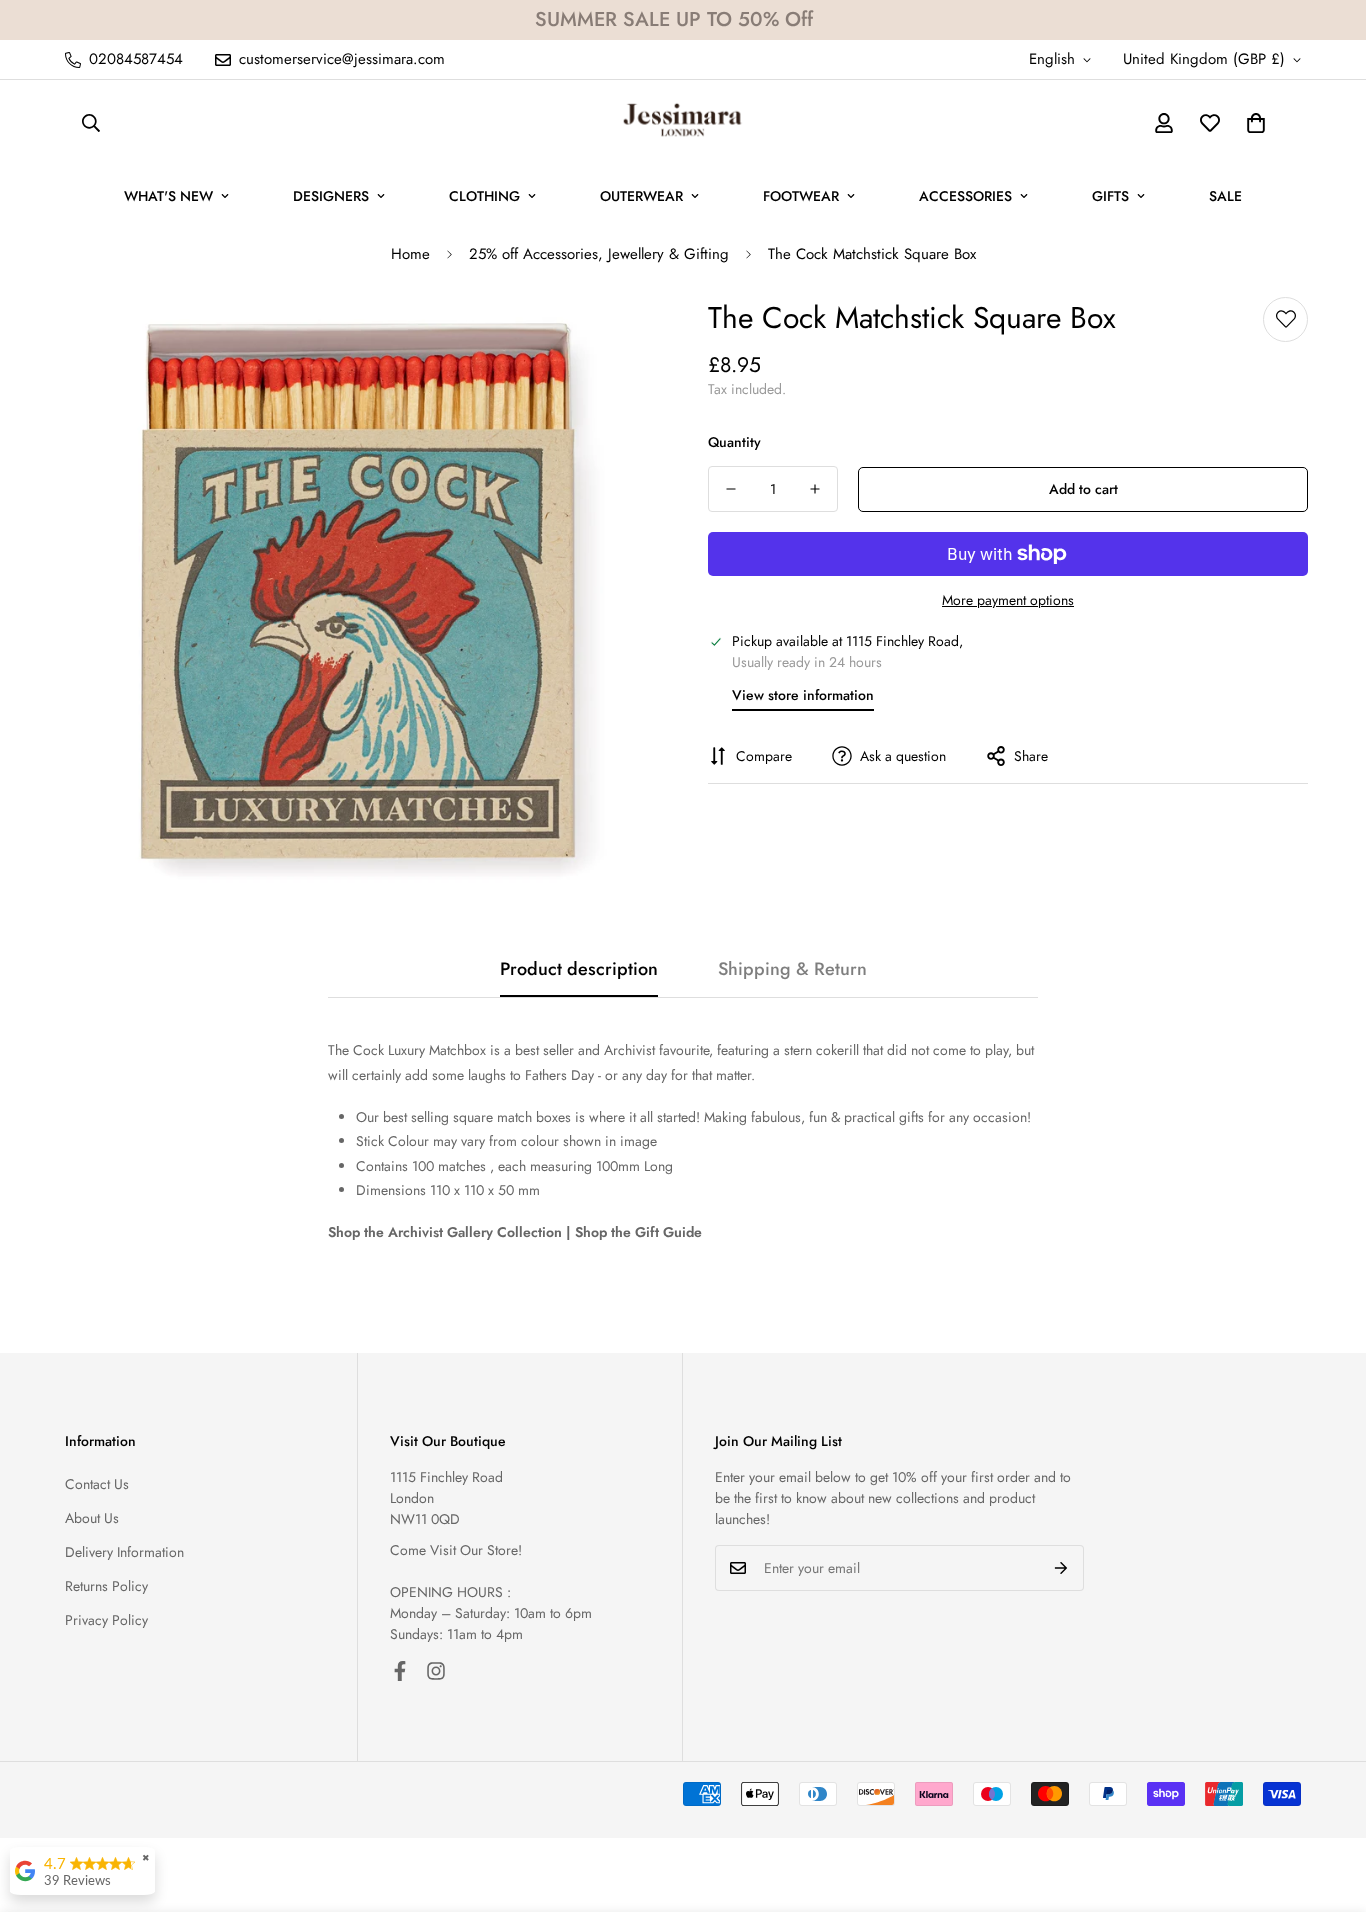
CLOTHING (484, 196)
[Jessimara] (682, 123)
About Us (92, 1518)
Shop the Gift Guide (638, 1232)
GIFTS (1110, 196)
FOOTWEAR (801, 196)
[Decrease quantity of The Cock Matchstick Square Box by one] (731, 489)
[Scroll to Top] (1327, 1803)
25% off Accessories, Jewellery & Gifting (599, 254)
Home (410, 254)
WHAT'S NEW (168, 196)
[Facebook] (400, 1671)
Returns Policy (106, 1586)
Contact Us (97, 1484)
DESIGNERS (331, 196)
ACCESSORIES (965, 196)
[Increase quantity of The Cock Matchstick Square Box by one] (815, 489)
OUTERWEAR (641, 196)
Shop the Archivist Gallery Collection (445, 1232)
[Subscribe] (1061, 1568)
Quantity (734, 442)
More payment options (1008, 600)
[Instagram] (436, 1671)
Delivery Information (124, 1552)
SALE (1225, 196)
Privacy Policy (106, 1620)
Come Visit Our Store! (456, 1550)
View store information (803, 695)
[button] (1256, 123)
